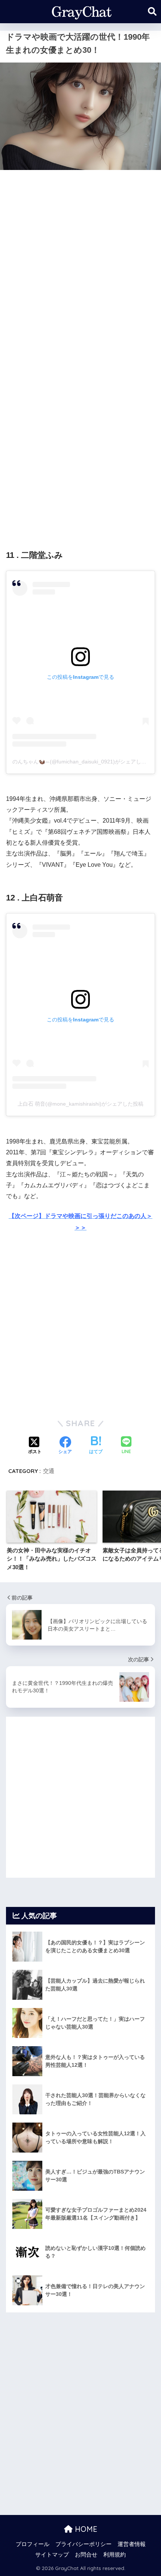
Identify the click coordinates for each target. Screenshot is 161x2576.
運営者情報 (132, 2544)
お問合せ (86, 2555)
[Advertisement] (80, 258)
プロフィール (33, 2544)
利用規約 (115, 2555)
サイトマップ (52, 2555)
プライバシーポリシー (83, 2544)
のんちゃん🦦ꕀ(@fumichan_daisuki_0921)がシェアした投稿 (85, 762)
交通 (49, 1471)
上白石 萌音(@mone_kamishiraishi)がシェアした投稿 (80, 1104)
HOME (85, 2529)
